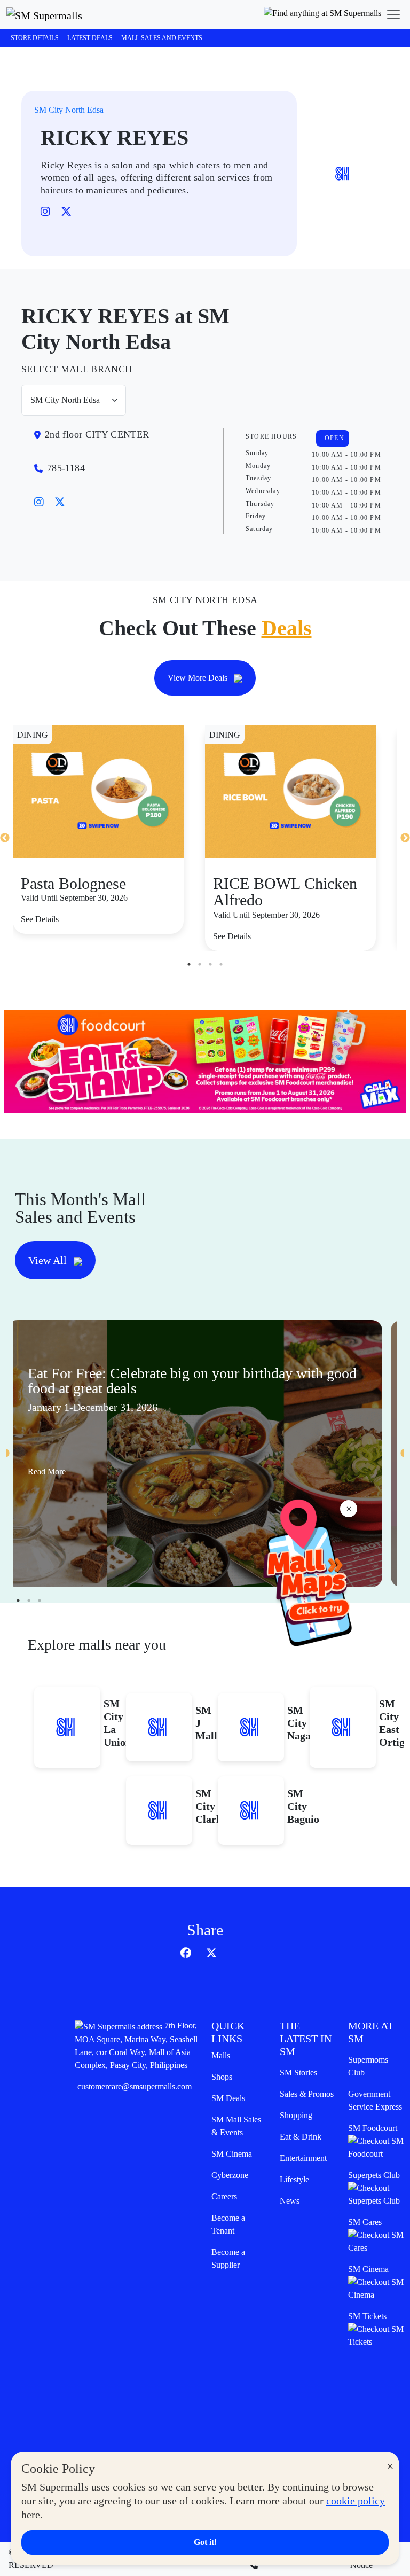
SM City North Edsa (69, 110)
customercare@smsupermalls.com (135, 2086)
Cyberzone (230, 2175)
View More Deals (199, 678)
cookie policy (356, 2501)
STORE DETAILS (35, 38)
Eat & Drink (301, 2137)
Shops (222, 2077)
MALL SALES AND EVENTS (162, 38)
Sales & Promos (307, 2094)
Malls (221, 2055)
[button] (322, 14)
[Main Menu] (393, 14)
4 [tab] (221, 964)
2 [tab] (200, 964)
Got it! (205, 2542)
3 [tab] (210, 964)
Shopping (296, 2115)
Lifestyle (294, 2179)
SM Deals (228, 2098)
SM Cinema (232, 2154)
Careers (224, 2196)
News (290, 2201)
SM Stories (298, 2072)
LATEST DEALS (90, 38)
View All (49, 1260)
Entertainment (303, 2158)
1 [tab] (189, 964)
